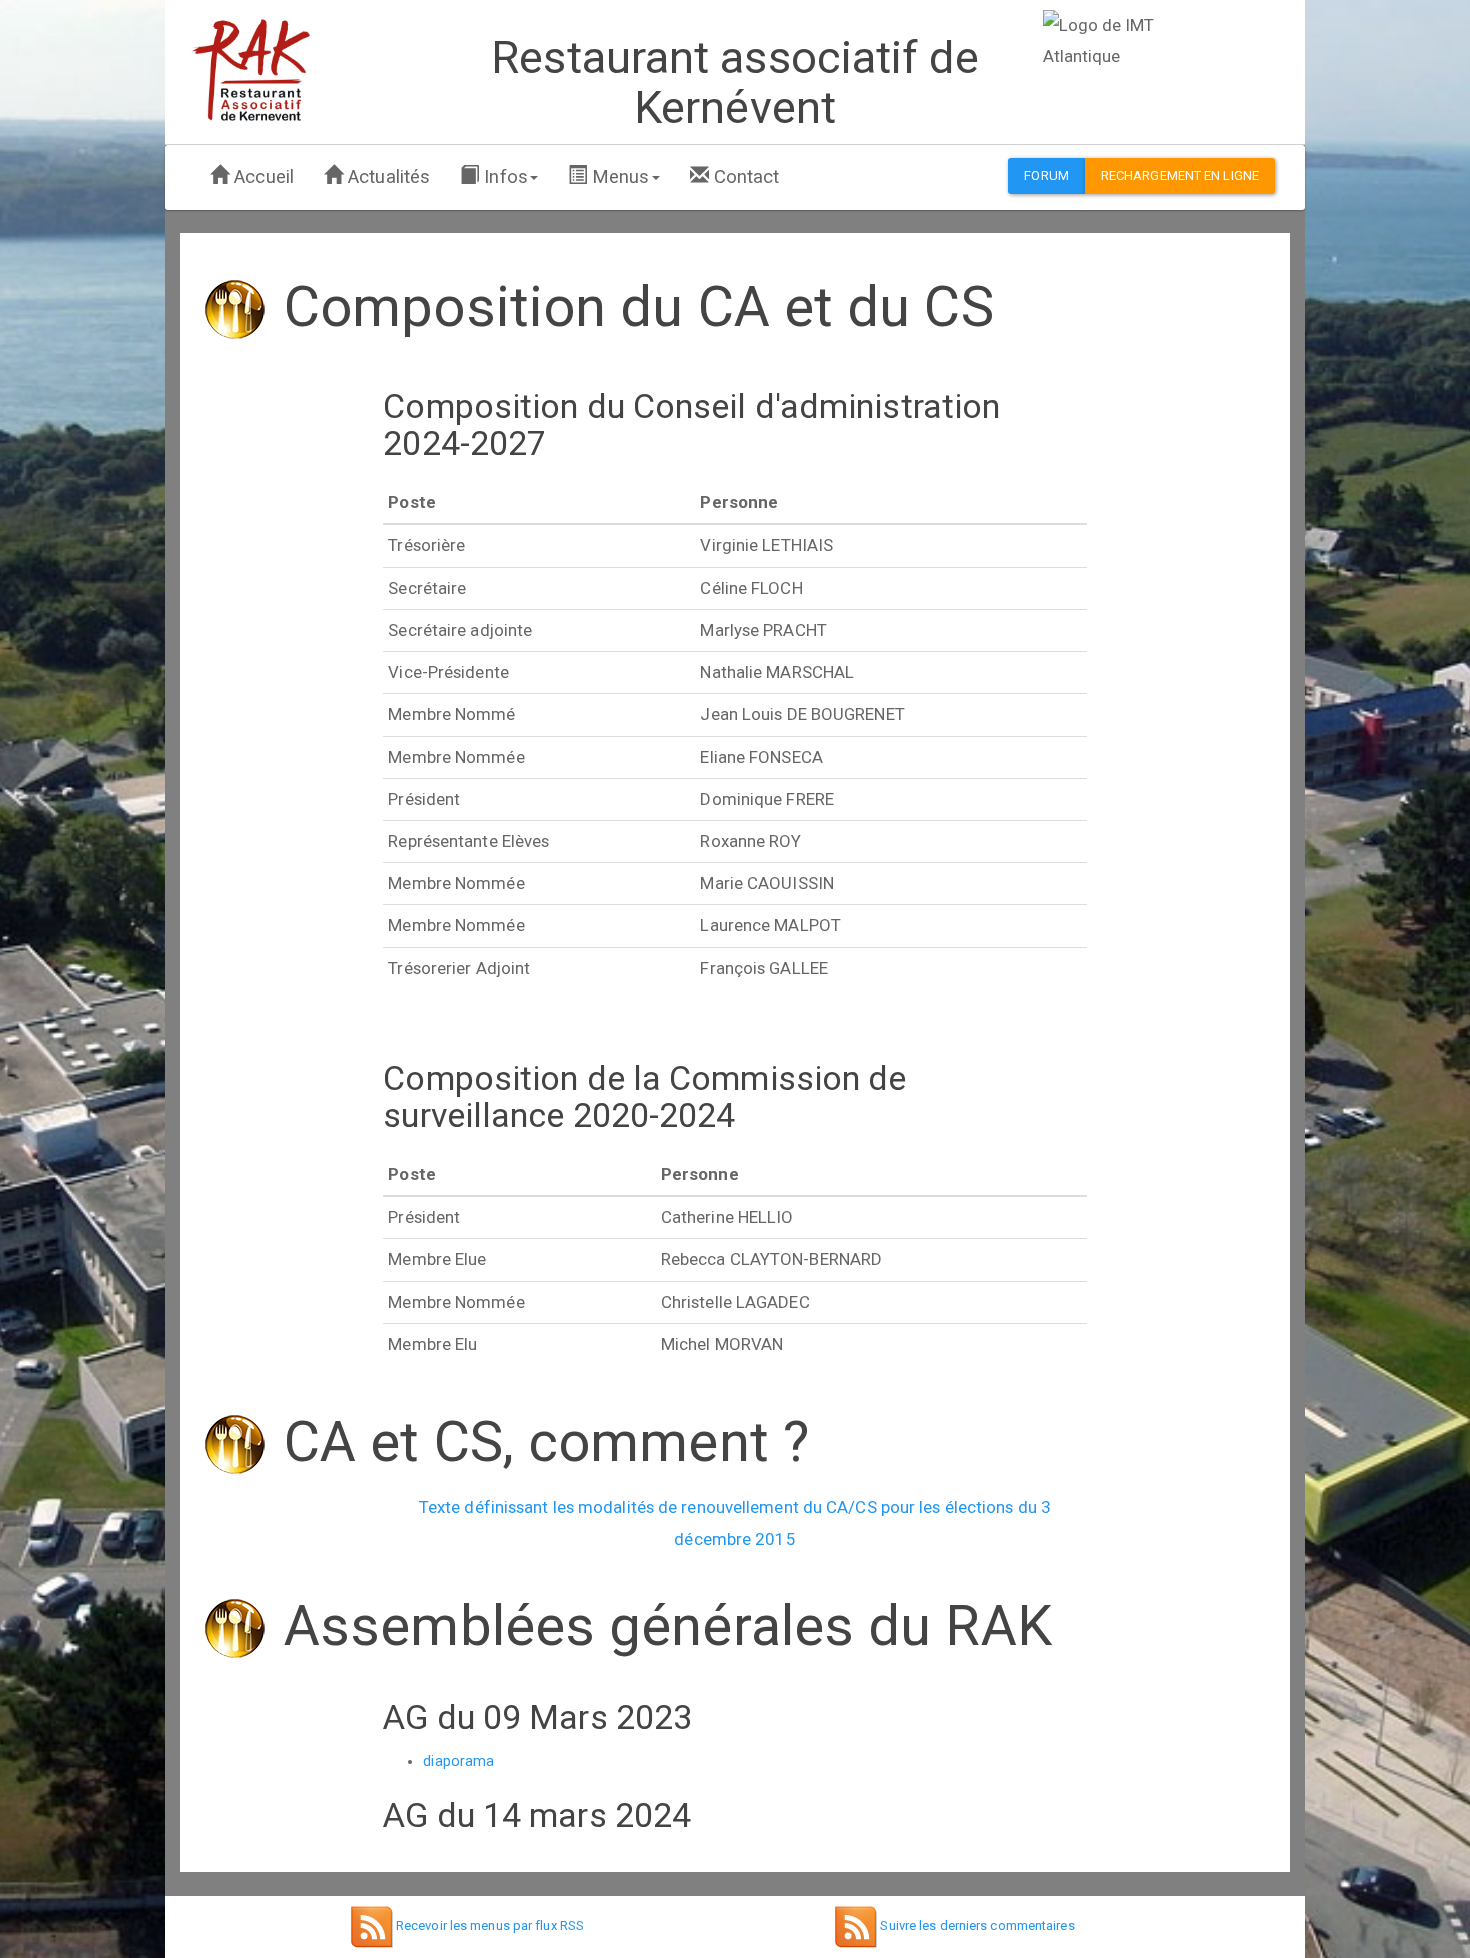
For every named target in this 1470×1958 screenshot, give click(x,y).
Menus (618, 177)
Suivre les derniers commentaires (975, 1925)
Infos (503, 177)
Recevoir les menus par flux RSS (488, 1925)
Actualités (386, 177)
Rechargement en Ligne (1180, 175)
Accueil (261, 177)
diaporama (458, 1761)
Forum (1046, 175)
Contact (744, 177)
